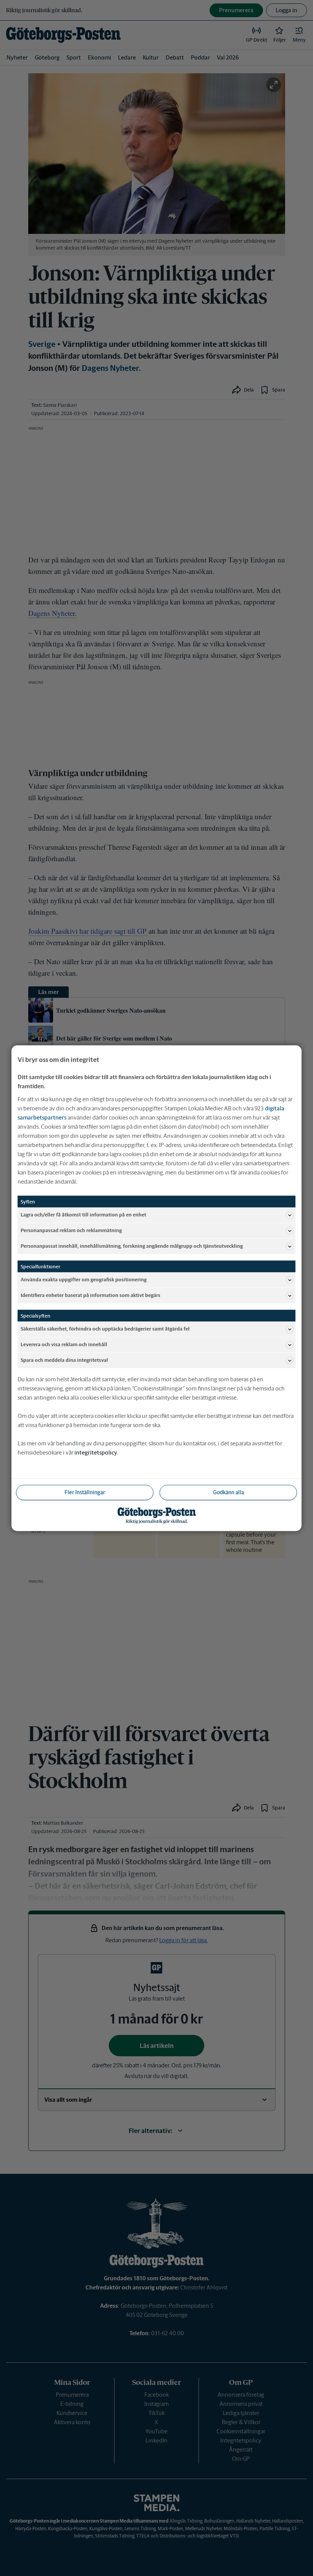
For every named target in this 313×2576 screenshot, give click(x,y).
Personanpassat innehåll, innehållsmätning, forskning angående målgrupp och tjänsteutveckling (132, 1246)
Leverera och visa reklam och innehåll (64, 1344)
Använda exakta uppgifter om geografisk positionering (84, 1280)
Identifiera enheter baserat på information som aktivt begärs (90, 1295)
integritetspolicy (96, 1452)
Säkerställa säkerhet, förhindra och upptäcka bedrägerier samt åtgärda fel (105, 1329)
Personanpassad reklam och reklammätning (71, 1230)
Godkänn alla (228, 1492)
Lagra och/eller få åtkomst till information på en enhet (83, 1215)
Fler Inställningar (85, 1492)
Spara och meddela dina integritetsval (64, 1360)
